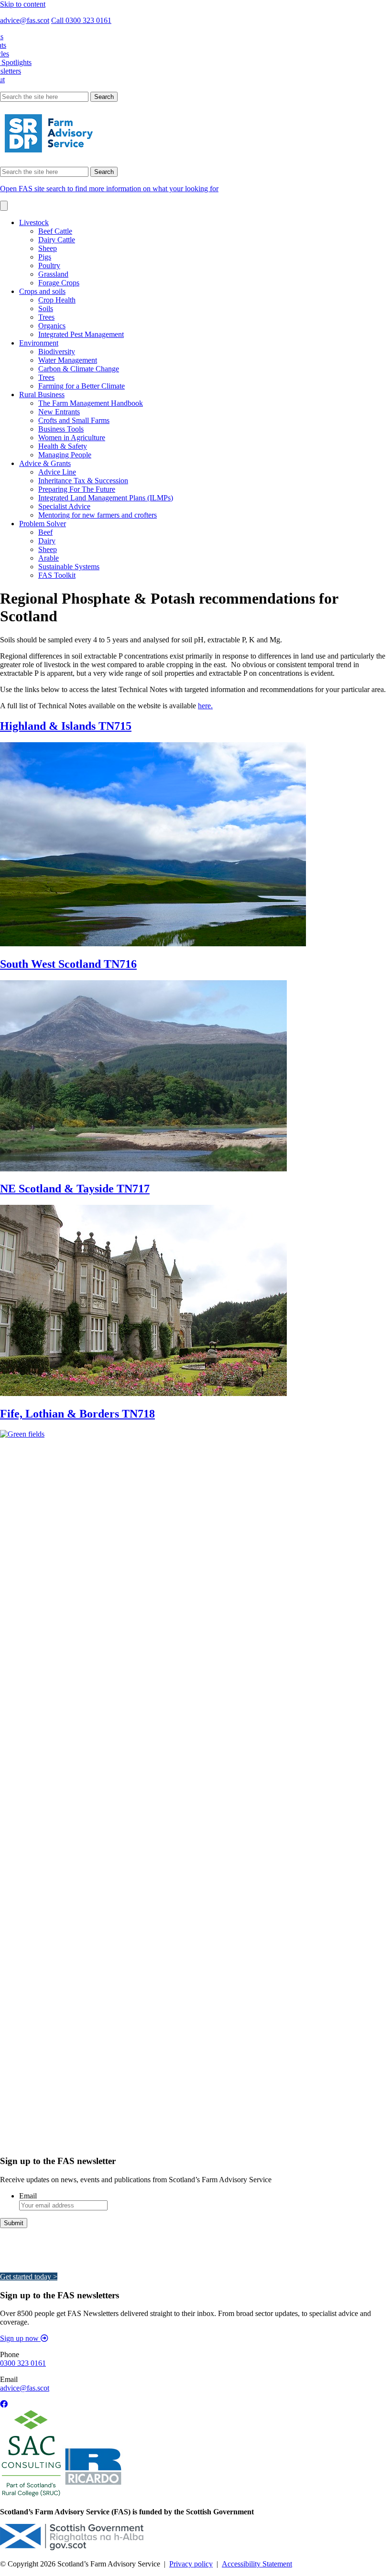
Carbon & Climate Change (79, 369)
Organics (52, 326)
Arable (49, 558)
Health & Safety (63, 446)
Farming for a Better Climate (82, 386)
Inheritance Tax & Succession (83, 481)
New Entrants (59, 412)
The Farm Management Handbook (91, 403)
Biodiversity (57, 352)
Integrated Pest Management (81, 334)
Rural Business (42, 395)
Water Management (68, 360)
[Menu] (4, 206)
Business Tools (61, 429)
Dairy (47, 541)
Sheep (48, 248)
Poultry (49, 265)
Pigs (45, 257)
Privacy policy (191, 2564)
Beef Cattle (55, 231)
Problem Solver (43, 524)
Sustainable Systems (69, 567)
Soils (46, 308)
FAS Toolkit (57, 575)
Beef (45, 532)
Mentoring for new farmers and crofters (98, 515)
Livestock (34, 222)
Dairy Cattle (57, 240)
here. (205, 706)
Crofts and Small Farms (74, 420)
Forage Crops (59, 283)
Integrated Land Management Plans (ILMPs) (106, 498)
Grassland (53, 274)
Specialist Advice (64, 506)
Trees (46, 317)
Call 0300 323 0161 (81, 20)
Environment (39, 343)
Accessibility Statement (257, 2564)
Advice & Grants (45, 463)
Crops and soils (42, 291)
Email (28, 2196)
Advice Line (57, 472)
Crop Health (57, 300)
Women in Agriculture (72, 438)
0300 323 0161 (23, 2363)
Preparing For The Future (77, 489)
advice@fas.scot (25, 20)
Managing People (65, 455)
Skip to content (23, 4)
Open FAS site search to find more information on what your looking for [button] (109, 189)
